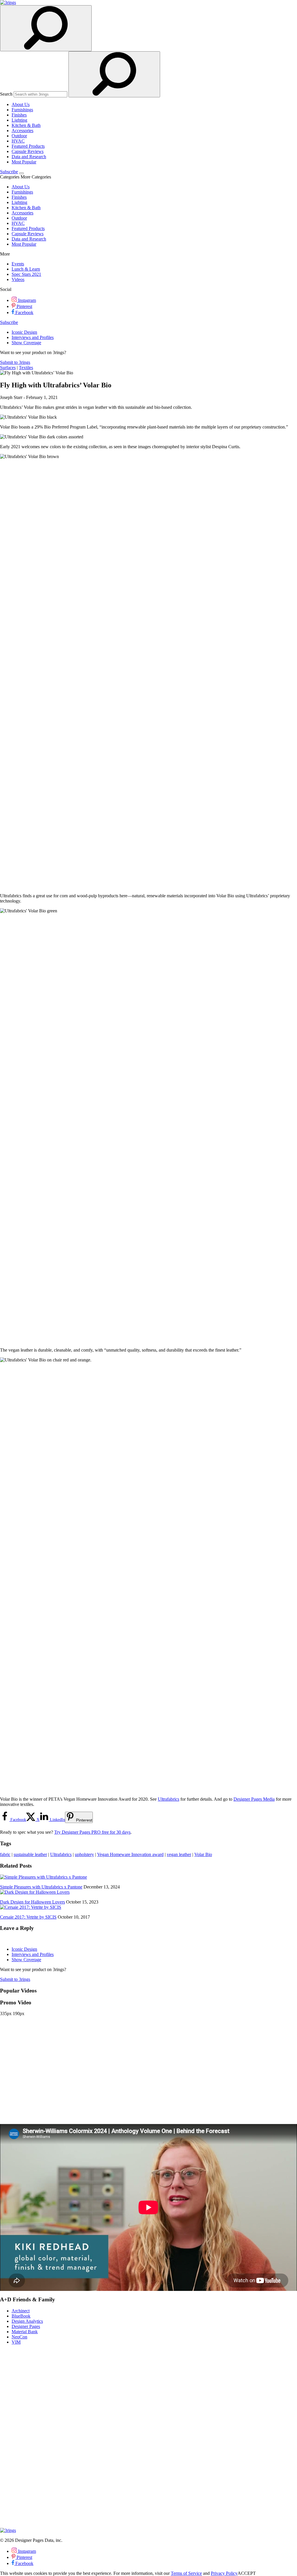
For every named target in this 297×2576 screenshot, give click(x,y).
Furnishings (22, 110)
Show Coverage (26, 343)
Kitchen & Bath (26, 125)
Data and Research (29, 157)
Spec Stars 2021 (26, 274)
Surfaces (8, 368)
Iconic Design (24, 332)
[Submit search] (114, 74)
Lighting (19, 120)
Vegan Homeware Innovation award (130, 1854)
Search (6, 94)
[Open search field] (46, 28)
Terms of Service (186, 2573)
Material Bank (25, 2332)
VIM (16, 2342)
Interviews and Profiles (33, 337)
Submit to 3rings (15, 362)
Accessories (22, 131)
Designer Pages (26, 2326)
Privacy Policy (224, 2573)
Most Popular (24, 162)
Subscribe (9, 172)
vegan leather (179, 1854)
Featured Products (28, 146)
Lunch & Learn (26, 269)
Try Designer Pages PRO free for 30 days (92, 1832)
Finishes (19, 115)
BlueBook (21, 2316)
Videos (18, 279)
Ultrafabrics (169, 1799)
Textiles (26, 368)
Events (18, 264)
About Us (21, 104)
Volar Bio (203, 1854)
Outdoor (19, 136)
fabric (5, 1854)
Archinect (21, 2311)
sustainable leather (30, 1854)
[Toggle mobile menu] (21, 173)
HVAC (18, 141)
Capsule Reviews (28, 151)
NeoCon (19, 2337)
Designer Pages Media (254, 1799)
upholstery (84, 1854)
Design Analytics (27, 2321)
